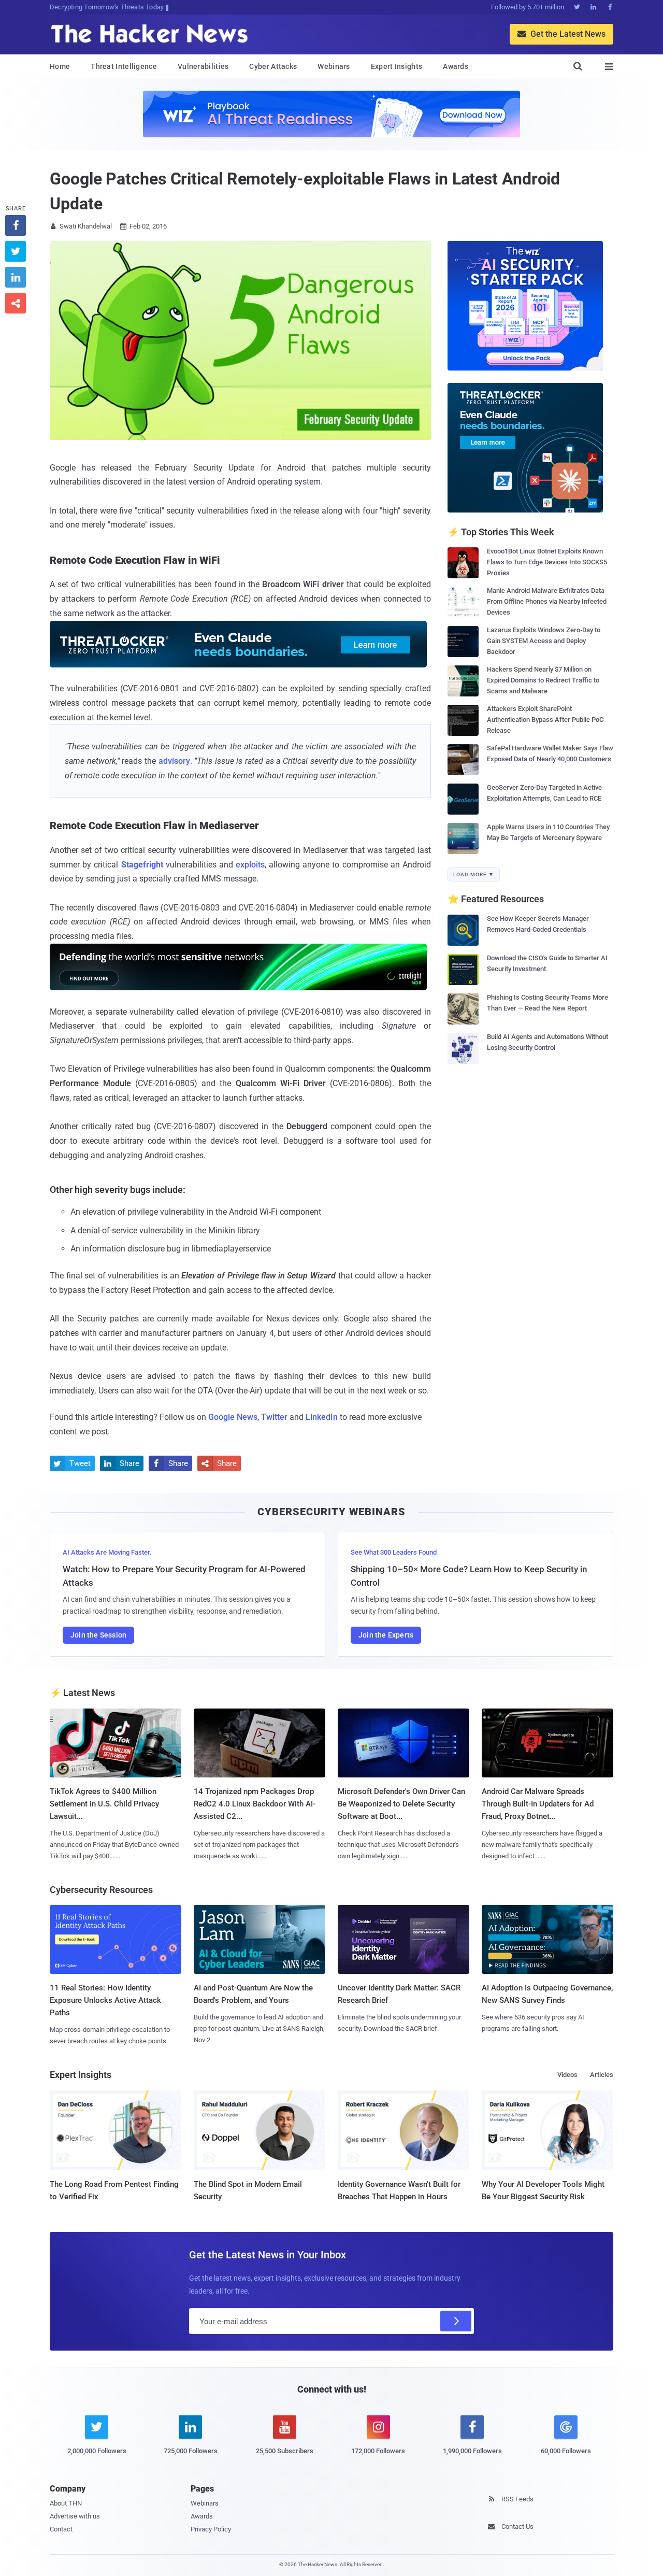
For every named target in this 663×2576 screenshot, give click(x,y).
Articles (602, 2075)
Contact (61, 2529)
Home (60, 66)
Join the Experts (386, 1635)
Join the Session (98, 1635)
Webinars (334, 66)
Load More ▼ (474, 874)
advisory (174, 761)
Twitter (274, 1417)
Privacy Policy (211, 2529)
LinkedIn (322, 1417)
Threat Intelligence (124, 66)
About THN (66, 2503)
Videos (567, 2075)
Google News (233, 1417)
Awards (456, 66)
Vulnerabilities (203, 66)
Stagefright (142, 865)
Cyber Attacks (273, 66)
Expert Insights (397, 66)
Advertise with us (75, 2516)
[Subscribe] (456, 2321)
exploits (250, 865)
